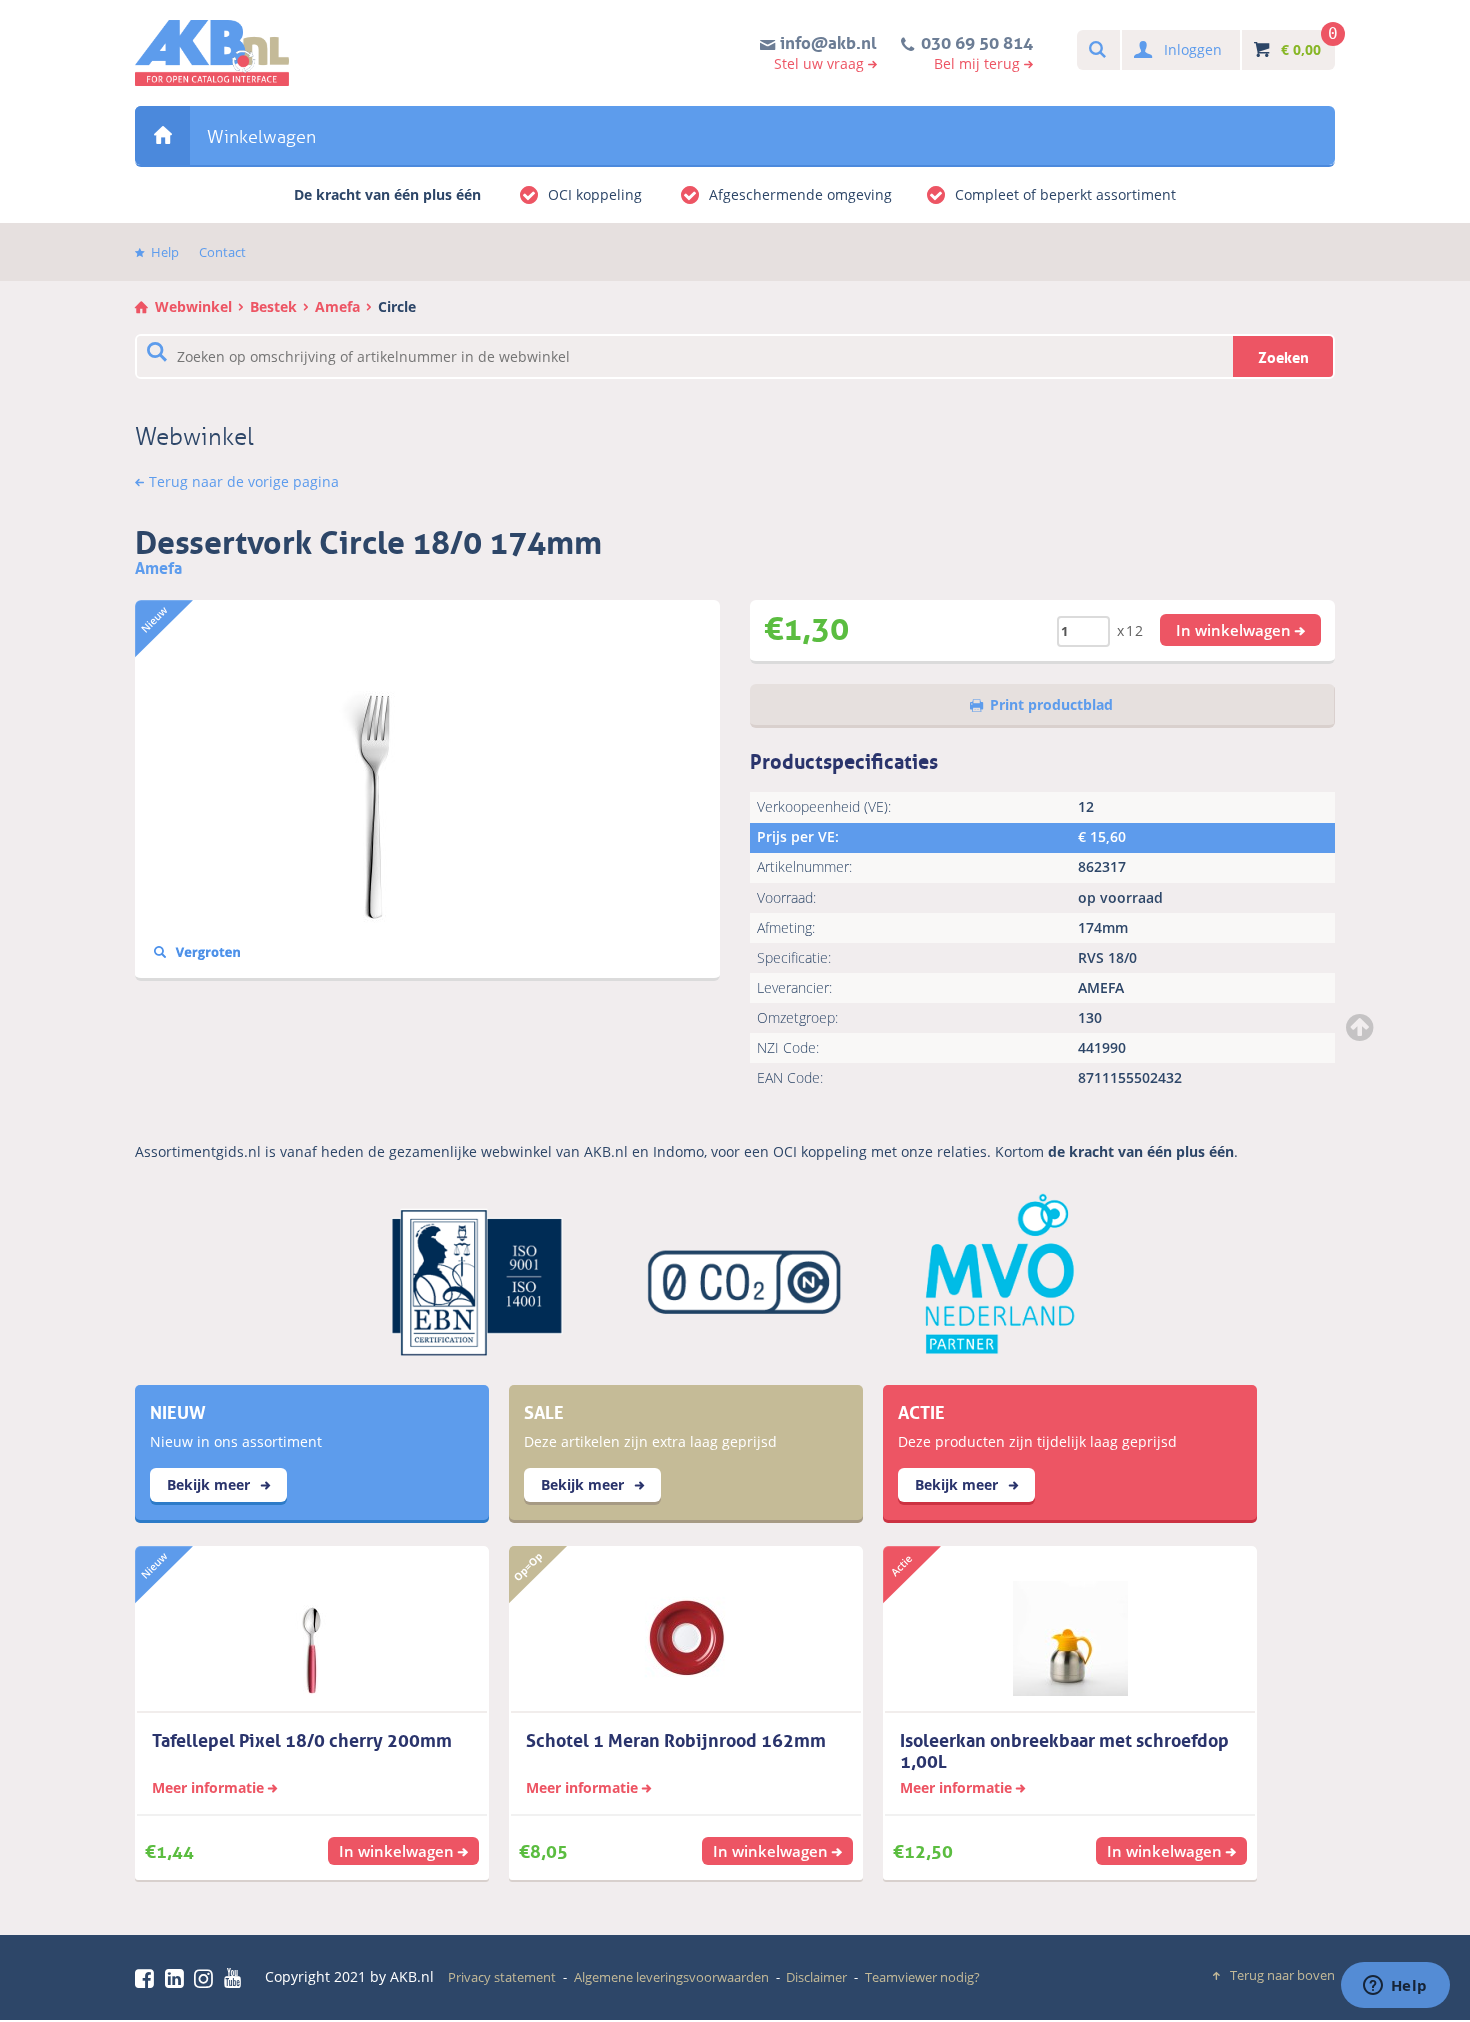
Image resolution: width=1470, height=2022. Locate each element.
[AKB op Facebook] (148, 1978)
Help (165, 252)
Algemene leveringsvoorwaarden (671, 1977)
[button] (1241, 630)
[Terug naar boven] (1362, 1027)
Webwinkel (162, 135)
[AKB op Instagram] (207, 1978)
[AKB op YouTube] (235, 1978)
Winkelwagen (261, 137)
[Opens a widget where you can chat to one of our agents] (1395, 1987)
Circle (397, 306)
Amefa (337, 306)
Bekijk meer (210, 1484)
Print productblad (1051, 704)
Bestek (273, 306)
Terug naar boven (1282, 1975)
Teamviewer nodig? (922, 1977)
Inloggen (1193, 49)
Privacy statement (502, 1977)
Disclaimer (816, 1977)
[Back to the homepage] (212, 53)
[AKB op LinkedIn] (178, 1978)
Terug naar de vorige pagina (244, 481)
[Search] (1096, 50)
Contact (222, 252)
